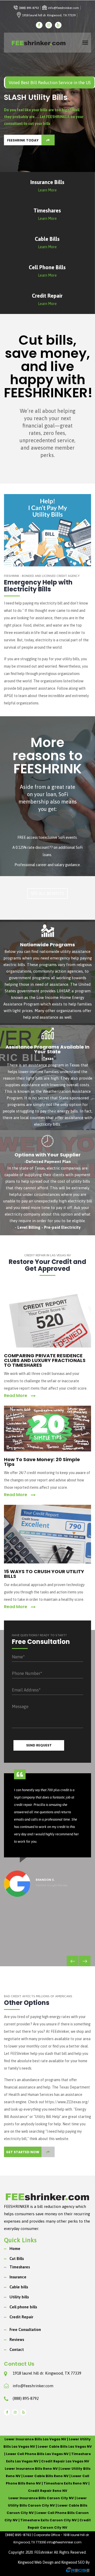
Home (15, 2249)
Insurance (18, 2277)
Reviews (17, 2339)
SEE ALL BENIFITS (47, 893)
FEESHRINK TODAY (23, 140)
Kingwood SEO (73, 2562)
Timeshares (20, 2267)
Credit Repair (21, 2317)
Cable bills (19, 2287)
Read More (16, 1396)
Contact (17, 2349)
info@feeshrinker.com (33, 2386)
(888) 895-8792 (26, 2398)
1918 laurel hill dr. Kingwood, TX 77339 (47, 2373)
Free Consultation (25, 2329)
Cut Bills (17, 2259)
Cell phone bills (23, 2307)
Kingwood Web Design (36, 2562)
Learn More (47, 190)
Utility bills (19, 2297)
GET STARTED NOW (23, 2152)
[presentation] (73, 1961)
